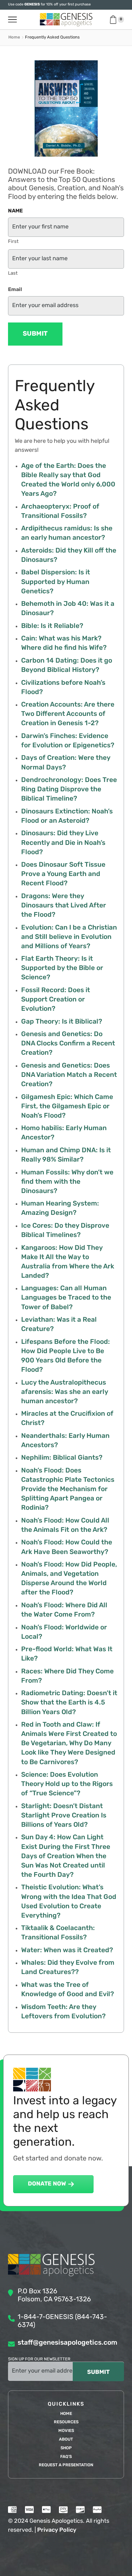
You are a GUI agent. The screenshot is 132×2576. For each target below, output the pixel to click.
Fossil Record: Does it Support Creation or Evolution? (56, 1000)
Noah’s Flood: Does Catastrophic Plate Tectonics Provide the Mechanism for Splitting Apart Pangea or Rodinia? (68, 1489)
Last (13, 274)
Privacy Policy (57, 2530)
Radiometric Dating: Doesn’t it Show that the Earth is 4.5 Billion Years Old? (69, 1703)
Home (14, 37)
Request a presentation (66, 2465)
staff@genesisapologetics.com (67, 2343)
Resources (66, 2422)
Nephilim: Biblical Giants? (62, 1458)
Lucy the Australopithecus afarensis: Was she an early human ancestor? (65, 1392)
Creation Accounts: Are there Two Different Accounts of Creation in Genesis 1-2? (68, 714)
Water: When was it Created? (67, 1950)
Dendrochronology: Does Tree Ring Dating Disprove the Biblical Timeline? (69, 790)
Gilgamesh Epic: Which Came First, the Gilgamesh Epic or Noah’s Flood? (67, 1107)
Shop (66, 2448)
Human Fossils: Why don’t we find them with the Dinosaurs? (67, 1182)
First (13, 242)
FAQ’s (66, 2457)
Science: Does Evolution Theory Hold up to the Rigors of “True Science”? (67, 1784)
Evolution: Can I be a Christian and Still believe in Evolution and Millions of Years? (69, 937)
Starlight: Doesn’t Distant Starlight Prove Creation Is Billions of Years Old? (64, 1816)
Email (15, 290)
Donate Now (47, 2184)
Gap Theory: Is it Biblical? (62, 1022)
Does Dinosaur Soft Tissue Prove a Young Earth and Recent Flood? (63, 874)
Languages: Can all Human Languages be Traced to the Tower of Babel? (66, 1298)
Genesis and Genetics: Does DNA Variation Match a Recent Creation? (69, 1075)
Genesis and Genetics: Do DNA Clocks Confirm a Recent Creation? (68, 1044)
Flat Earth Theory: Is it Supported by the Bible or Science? (62, 968)
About (66, 2439)
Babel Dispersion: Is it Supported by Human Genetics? (56, 582)
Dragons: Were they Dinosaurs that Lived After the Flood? (64, 906)
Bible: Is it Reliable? (52, 626)
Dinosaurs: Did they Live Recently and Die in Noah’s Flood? (63, 843)
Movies (66, 2431)
